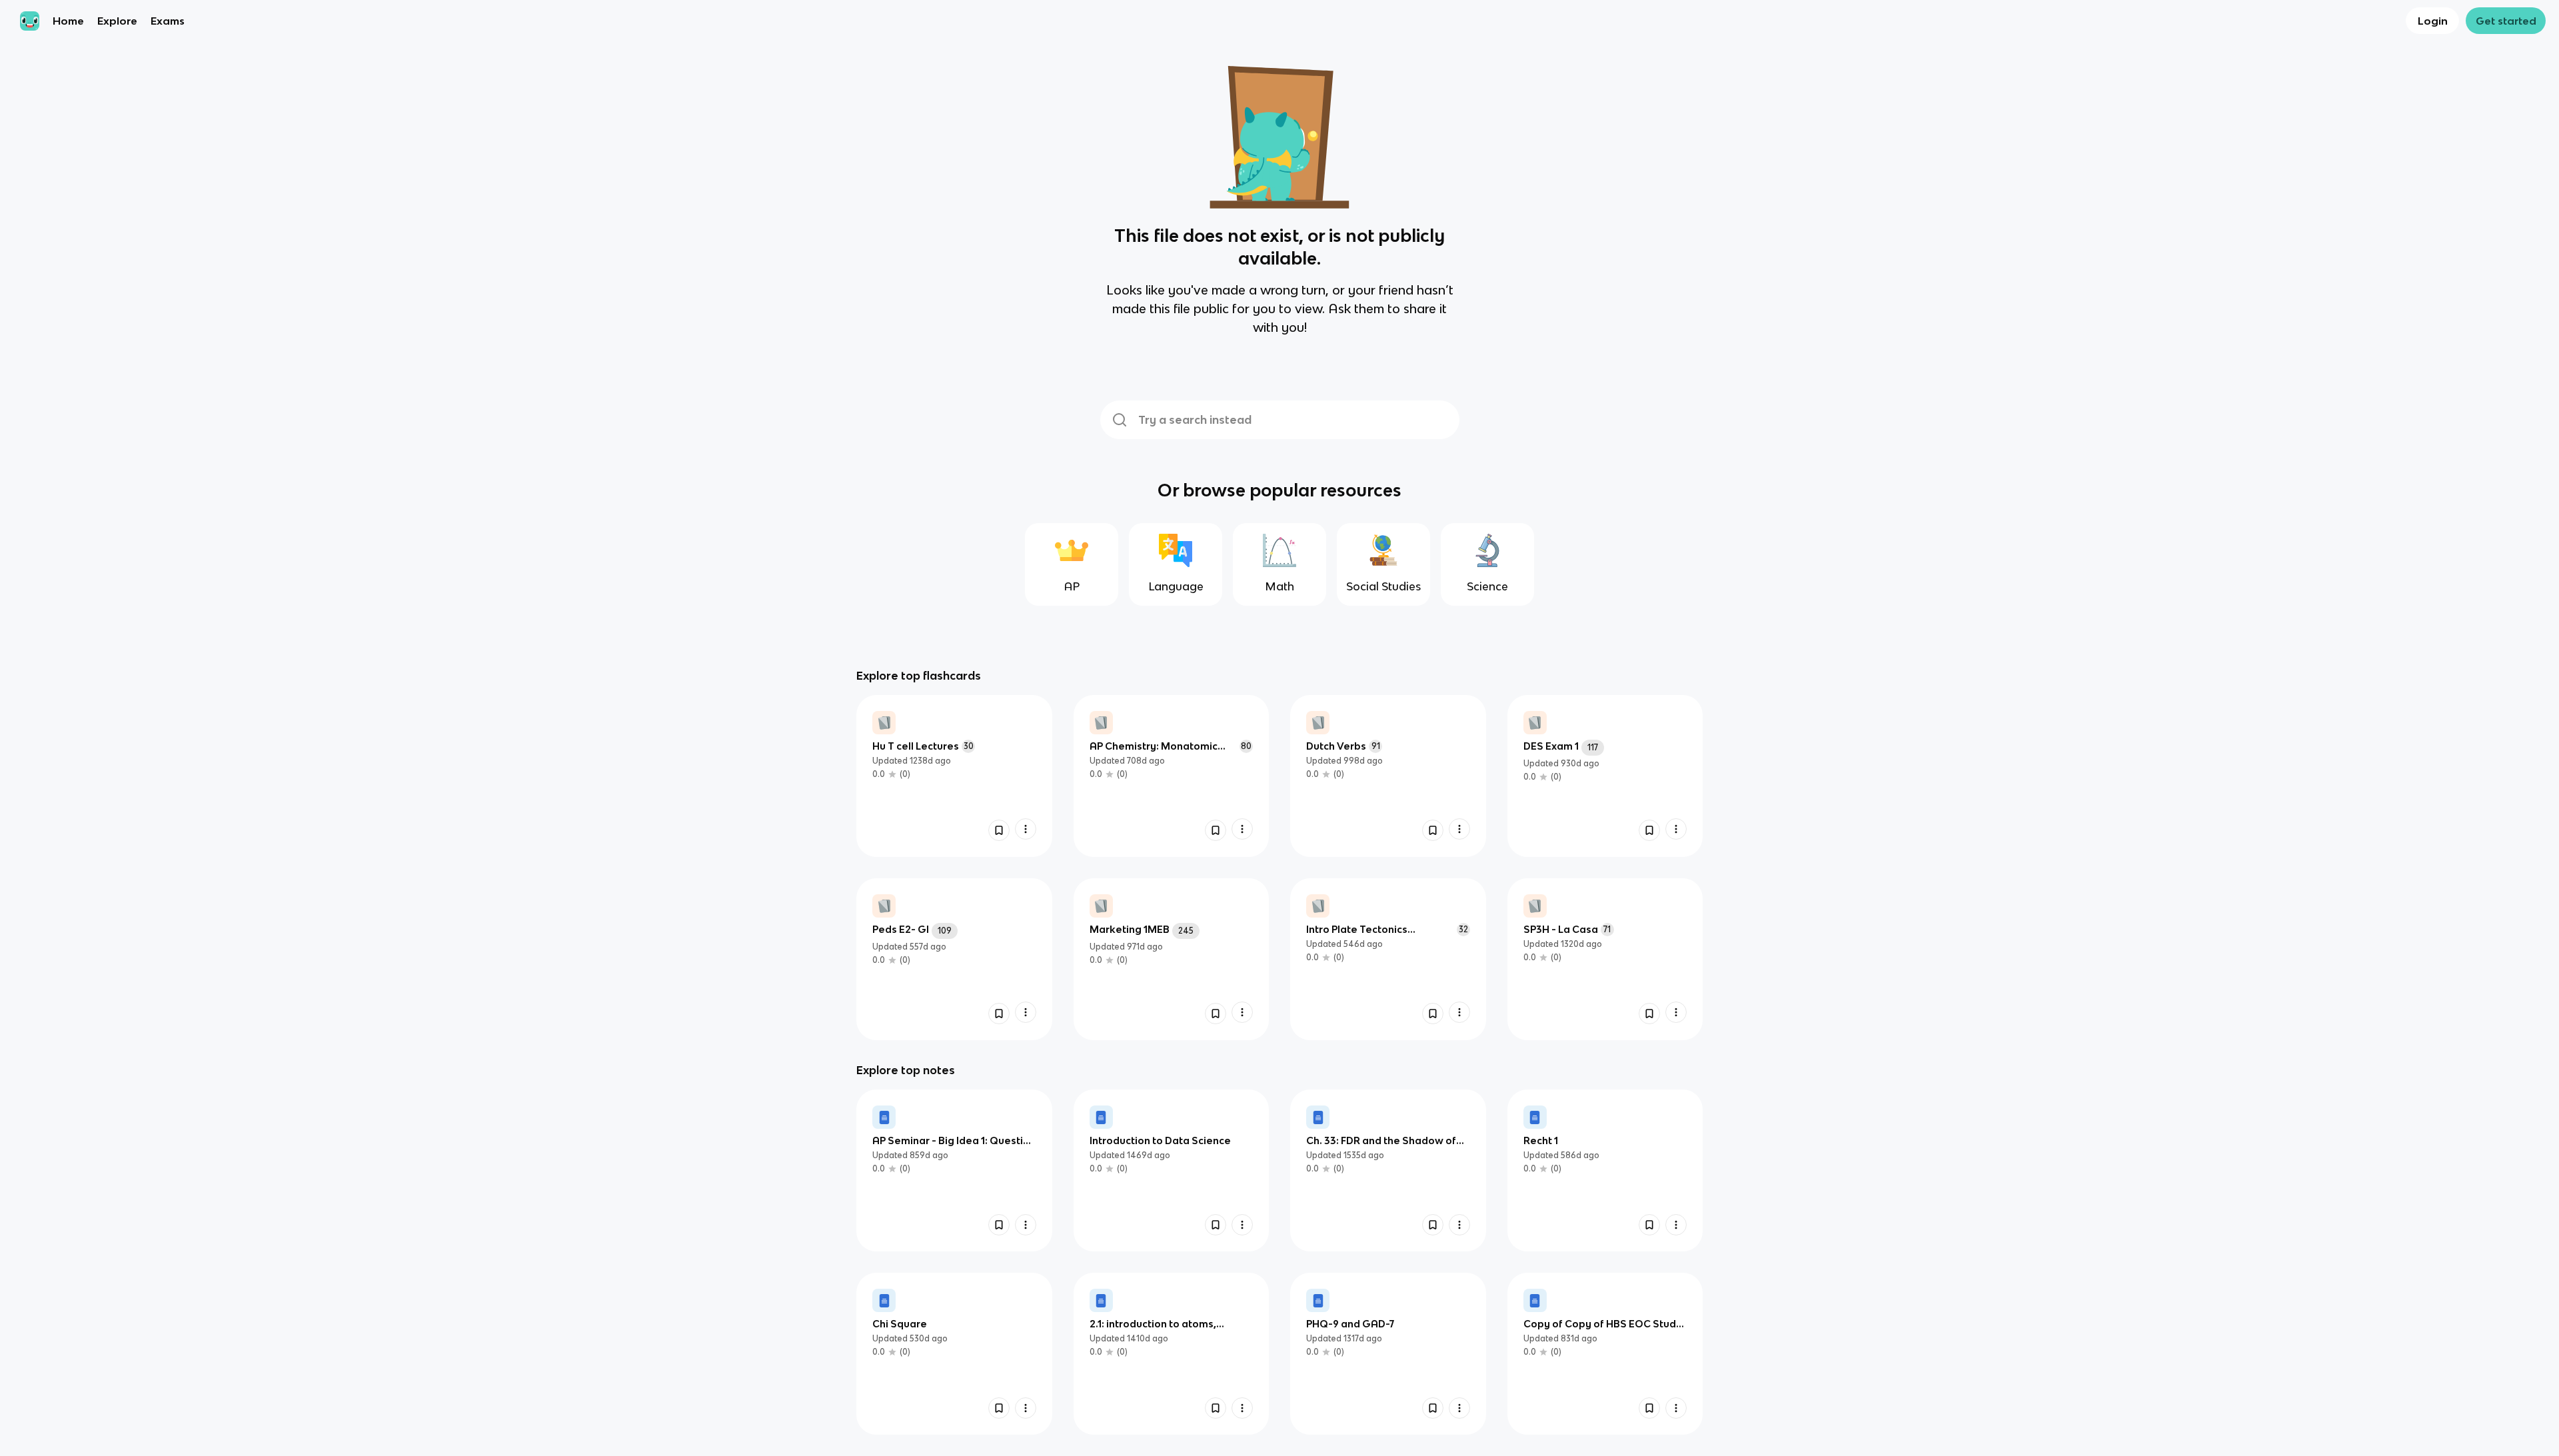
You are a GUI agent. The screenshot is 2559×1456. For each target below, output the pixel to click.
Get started (2506, 21)
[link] (954, 776)
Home (68, 21)
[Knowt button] (999, 830)
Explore (117, 21)
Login (2433, 21)
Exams (168, 21)
